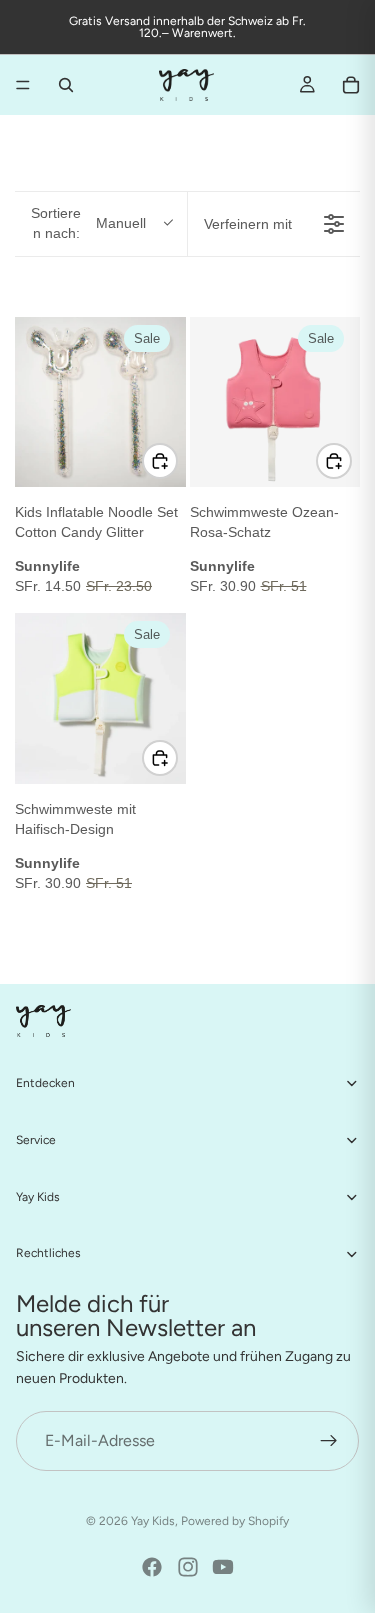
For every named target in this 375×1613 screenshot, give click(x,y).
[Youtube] (223, 1567)
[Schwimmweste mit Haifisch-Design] (100, 698)
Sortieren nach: (88, 223)
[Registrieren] (329, 1441)
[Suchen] (66, 85)
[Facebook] (152, 1567)
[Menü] (23, 85)
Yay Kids (153, 1521)
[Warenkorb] (351, 85)
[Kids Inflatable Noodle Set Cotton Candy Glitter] (100, 402)
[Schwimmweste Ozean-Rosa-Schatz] (275, 402)
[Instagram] (188, 1567)
